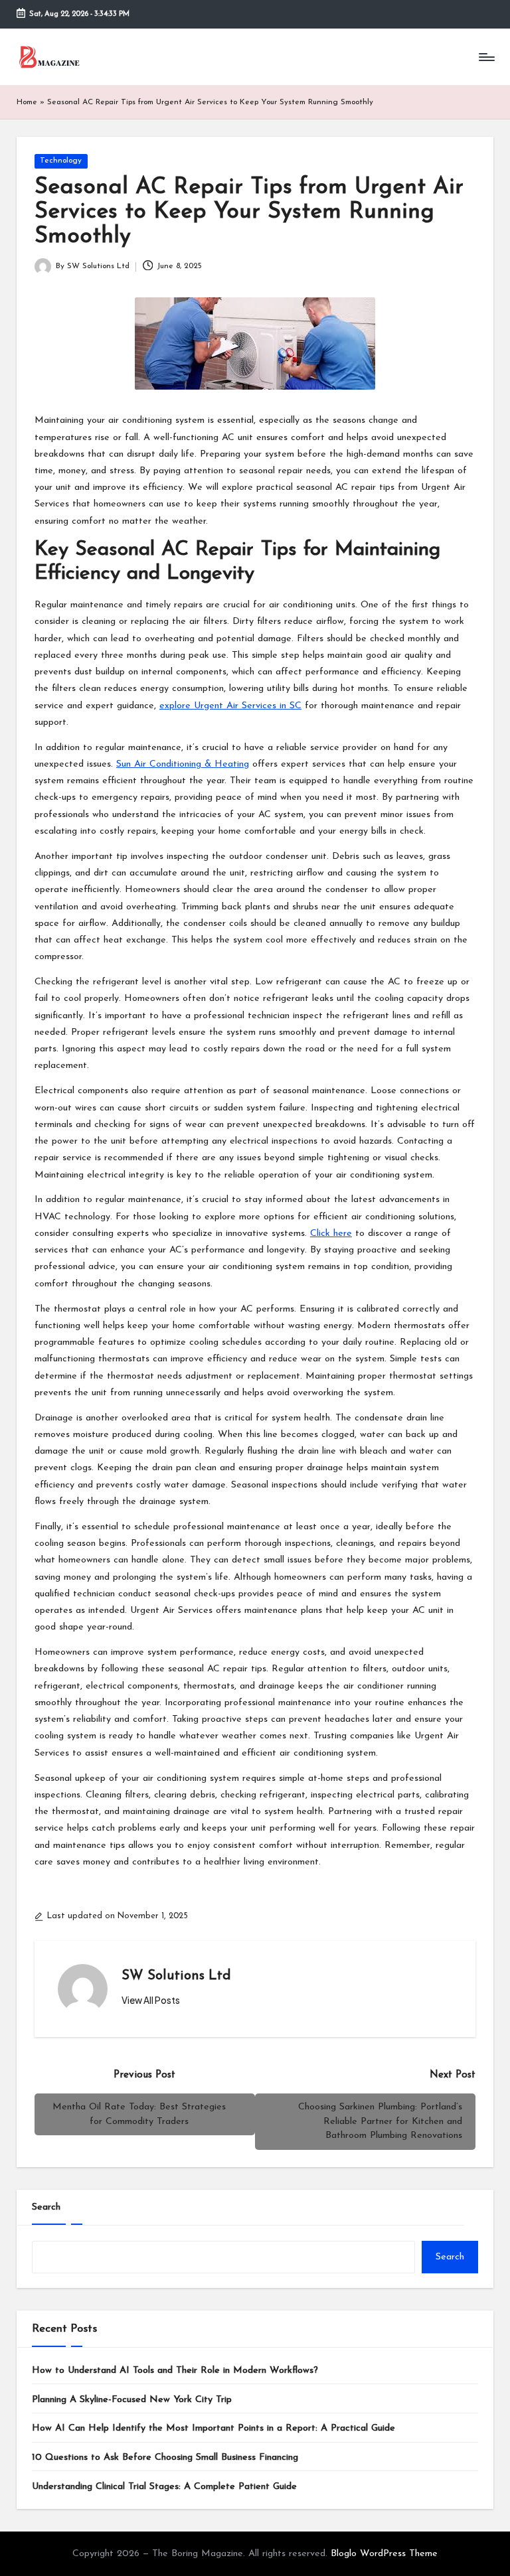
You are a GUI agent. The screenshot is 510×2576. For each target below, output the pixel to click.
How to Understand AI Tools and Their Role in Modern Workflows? (175, 2371)
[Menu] (486, 57)
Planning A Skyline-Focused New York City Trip (132, 2400)
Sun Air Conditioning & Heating (183, 764)
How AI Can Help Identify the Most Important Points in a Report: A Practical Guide (213, 2428)
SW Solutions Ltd (176, 1976)
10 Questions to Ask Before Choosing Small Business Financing (165, 2458)
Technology (61, 161)
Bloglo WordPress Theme (384, 2554)
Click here (331, 1234)
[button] (151, 2001)
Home (27, 102)
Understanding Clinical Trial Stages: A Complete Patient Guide (164, 2487)
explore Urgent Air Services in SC (230, 706)
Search (46, 2207)
